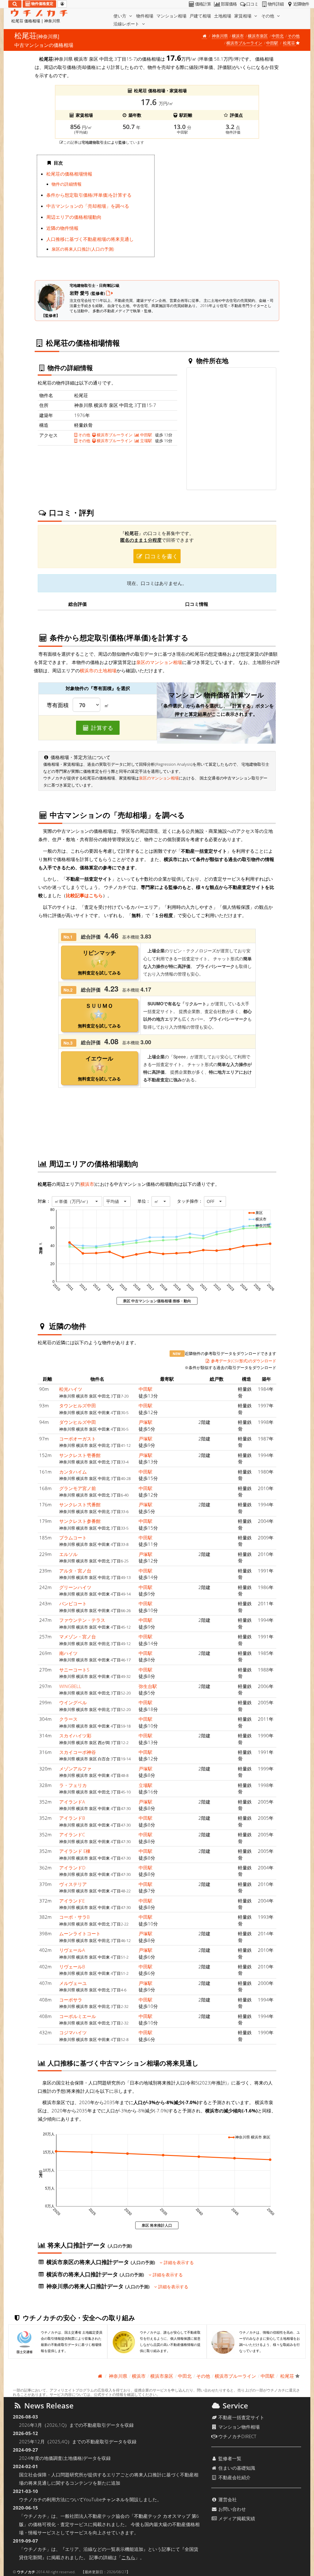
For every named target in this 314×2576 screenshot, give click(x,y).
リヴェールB (72, 1967)
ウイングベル (73, 1702)
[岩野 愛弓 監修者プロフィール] (109, 293)
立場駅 (146, 441)
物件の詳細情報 (67, 184)
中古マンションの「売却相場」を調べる (88, 206)
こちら (128, 2557)
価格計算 (203, 4)
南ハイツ (68, 1653)
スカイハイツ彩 (75, 1736)
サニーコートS (74, 1670)
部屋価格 (229, 4)
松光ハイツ (71, 1389)
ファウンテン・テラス (82, 1620)
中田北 (278, 36)
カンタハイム (73, 1472)
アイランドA (72, 1802)
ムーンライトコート (80, 1933)
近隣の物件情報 (62, 228)
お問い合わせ (232, 2509)
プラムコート (73, 1538)
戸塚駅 (146, 1422)
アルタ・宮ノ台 (75, 1571)
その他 (268, 16)
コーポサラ (71, 2000)
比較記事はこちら (84, 895)
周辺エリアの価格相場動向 (74, 217)
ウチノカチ (26, 2572)
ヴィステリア (73, 1884)
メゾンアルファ (75, 1769)
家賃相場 (243, 16)
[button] (77, 1201)
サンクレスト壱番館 (80, 1455)
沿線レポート (127, 24)
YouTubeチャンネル (104, 2499)
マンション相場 (171, 16)
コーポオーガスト (78, 1439)
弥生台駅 (148, 1686)
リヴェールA (72, 1950)
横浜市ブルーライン (244, 43)
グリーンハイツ (75, 1587)
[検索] (15, 4)
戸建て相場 (200, 16)
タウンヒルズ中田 (78, 1406)
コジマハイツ (73, 2032)
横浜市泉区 (258, 36)
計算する (101, 728)
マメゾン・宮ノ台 (78, 1637)
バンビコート (73, 1603)
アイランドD (72, 1868)
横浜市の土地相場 (98, 670)
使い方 (121, 16)
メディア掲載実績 (236, 2518)
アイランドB (72, 1818)
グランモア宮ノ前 (78, 1488)
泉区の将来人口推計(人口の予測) (83, 249)
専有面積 (58, 705)
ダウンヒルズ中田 (78, 1422)
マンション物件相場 (238, 2427)
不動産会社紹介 (234, 2477)
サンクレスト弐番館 (80, 1504)
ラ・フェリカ (73, 1785)
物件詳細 (276, 4)
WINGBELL (70, 1686)
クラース (68, 1719)
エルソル (68, 1554)
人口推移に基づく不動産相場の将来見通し (90, 239)
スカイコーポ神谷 (78, 1752)
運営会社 (227, 2499)
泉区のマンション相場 (159, 662)
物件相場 (145, 16)
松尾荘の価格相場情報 (69, 174)
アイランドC (72, 1834)
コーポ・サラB (74, 1917)
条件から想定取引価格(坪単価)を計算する (89, 195)
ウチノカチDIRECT (237, 2436)
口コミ (252, 4)
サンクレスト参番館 (80, 1521)
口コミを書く (161, 556)
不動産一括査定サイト (241, 2417)
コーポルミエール (78, 2016)
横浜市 (238, 36)
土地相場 (223, 16)
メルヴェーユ (73, 1983)
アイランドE (72, 1901)
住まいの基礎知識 (236, 2468)
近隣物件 (301, 4)
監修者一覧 (229, 2458)
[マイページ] (62, 4)
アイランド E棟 (75, 1851)
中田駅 (272, 43)
